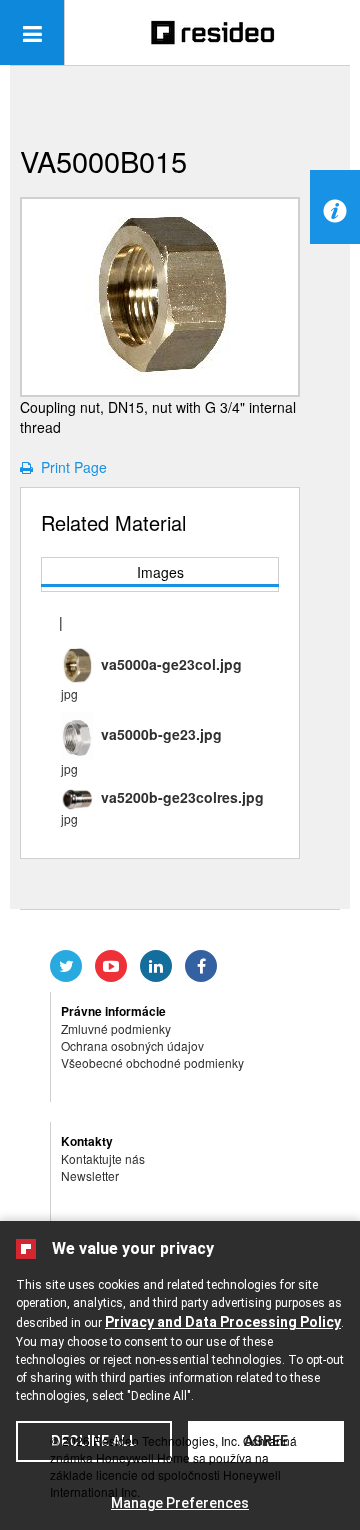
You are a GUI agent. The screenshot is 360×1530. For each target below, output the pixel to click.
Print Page (70, 467)
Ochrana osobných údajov (132, 1045)
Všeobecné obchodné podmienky (152, 1062)
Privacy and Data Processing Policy (223, 1322)
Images (160, 572)
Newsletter (90, 1175)
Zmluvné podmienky (116, 1028)
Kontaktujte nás (103, 1158)
